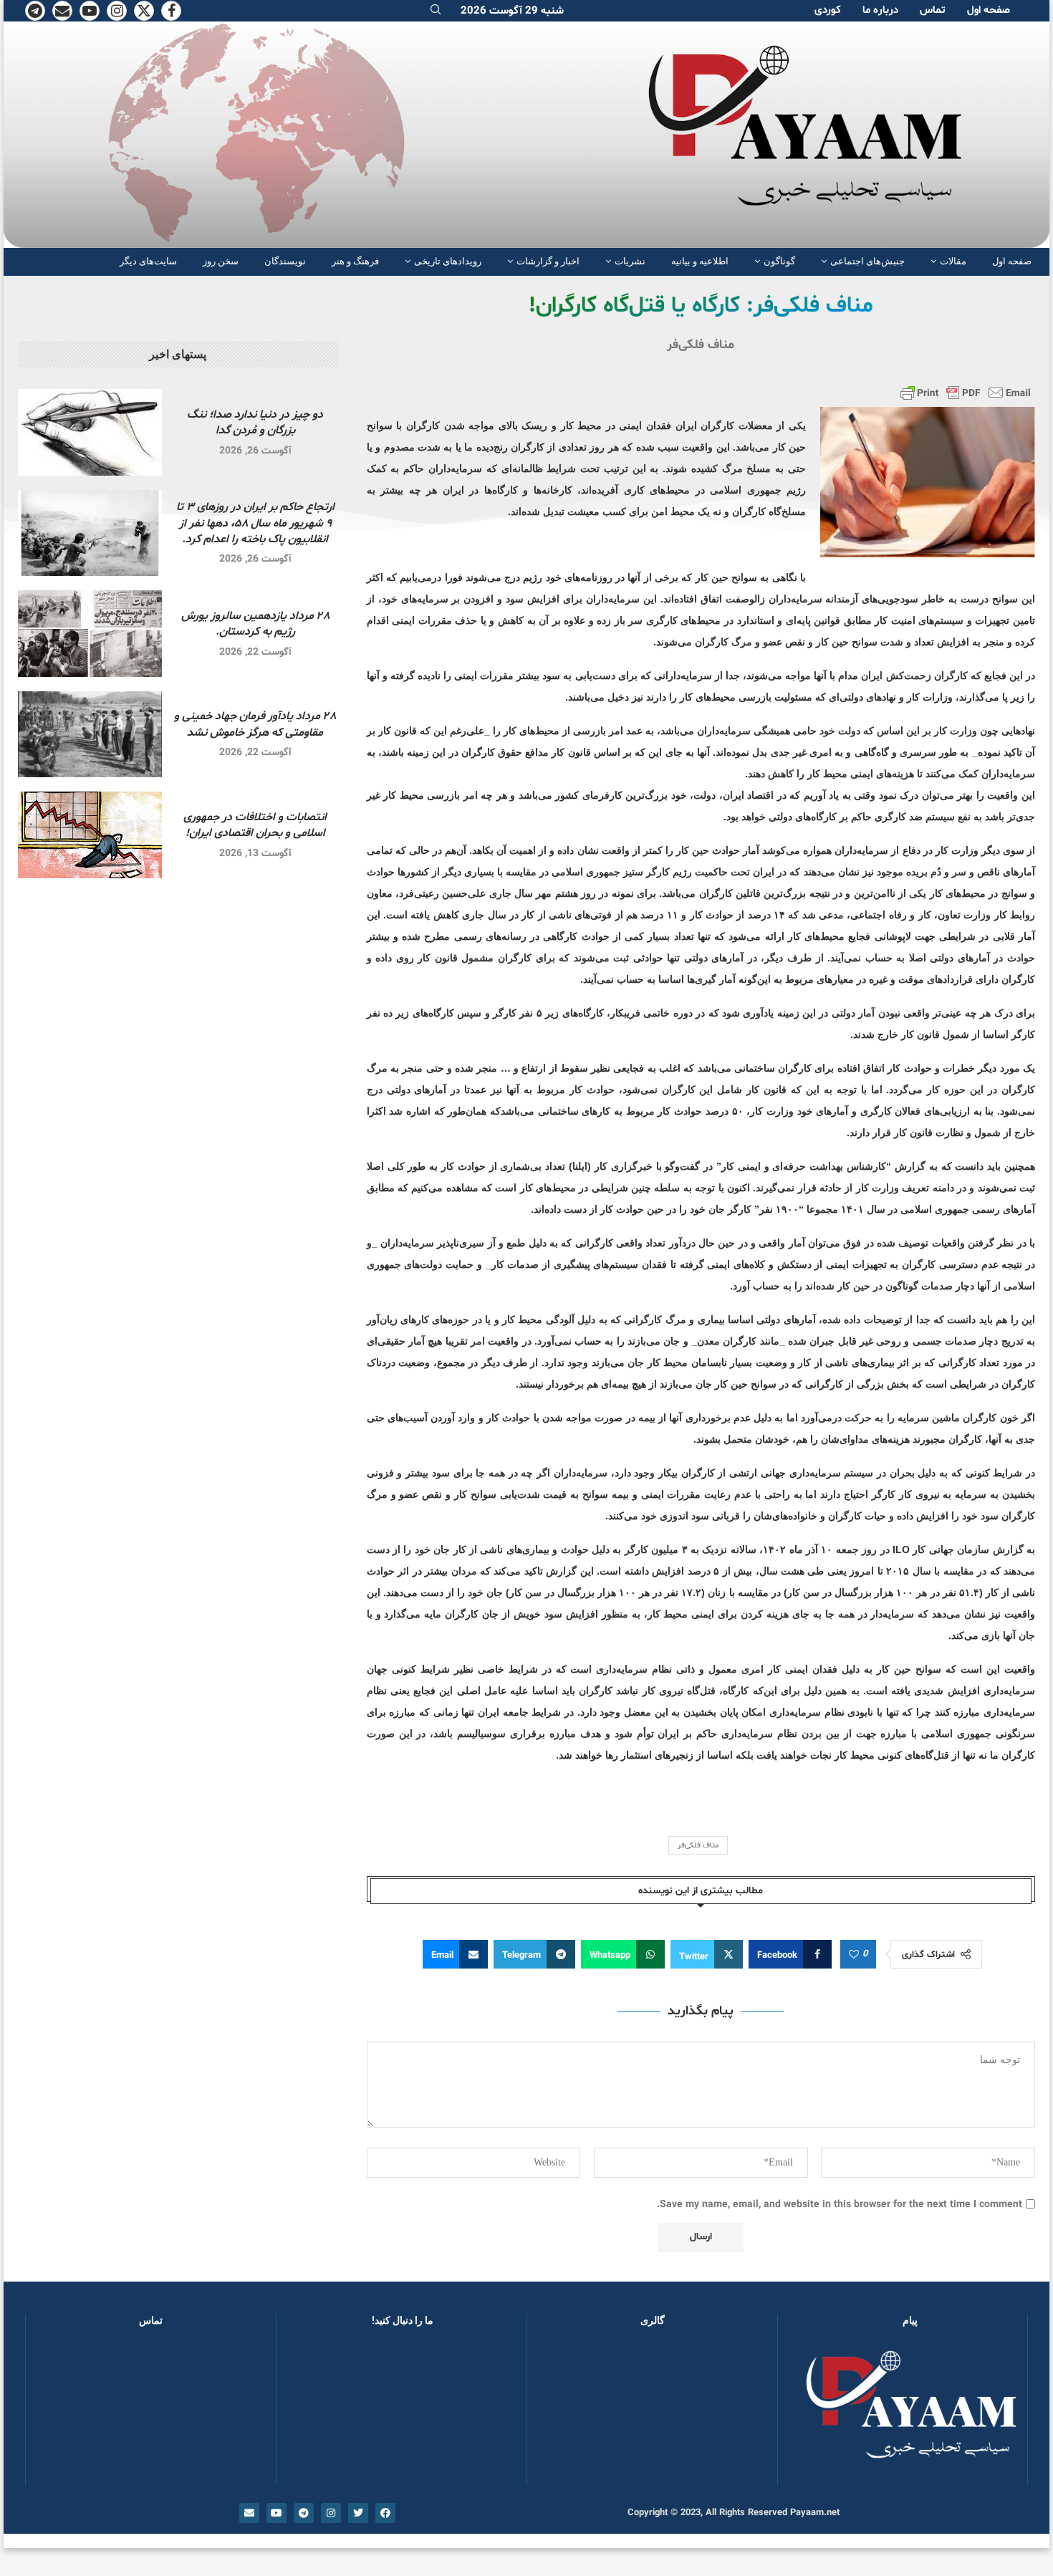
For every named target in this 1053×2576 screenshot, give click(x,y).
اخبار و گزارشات (548, 261)
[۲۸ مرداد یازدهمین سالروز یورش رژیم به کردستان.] (90, 634)
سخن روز (221, 261)
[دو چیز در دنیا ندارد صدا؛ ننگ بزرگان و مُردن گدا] (90, 432)
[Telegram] (35, 11)
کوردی (828, 10)
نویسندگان (285, 261)
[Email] (62, 11)
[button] (561, 2413)
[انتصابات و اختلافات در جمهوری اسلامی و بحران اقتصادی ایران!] (90, 835)
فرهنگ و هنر (355, 261)
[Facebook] (171, 11)
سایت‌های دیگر (148, 261)
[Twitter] (144, 11)
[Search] (436, 11)
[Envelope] (249, 2513)
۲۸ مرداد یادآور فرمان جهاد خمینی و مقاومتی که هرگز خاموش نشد (255, 724)
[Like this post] (854, 1955)
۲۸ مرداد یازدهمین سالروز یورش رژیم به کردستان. (255, 624)
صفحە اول (989, 10)
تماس (933, 10)
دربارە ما (880, 10)
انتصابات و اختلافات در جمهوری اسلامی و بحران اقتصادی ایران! (255, 825)
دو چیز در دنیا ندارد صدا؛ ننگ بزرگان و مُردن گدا (255, 423)
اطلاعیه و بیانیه (700, 261)
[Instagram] (117, 11)
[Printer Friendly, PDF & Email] (966, 393)
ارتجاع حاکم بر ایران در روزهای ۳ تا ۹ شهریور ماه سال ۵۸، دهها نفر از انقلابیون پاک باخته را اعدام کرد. (255, 523)
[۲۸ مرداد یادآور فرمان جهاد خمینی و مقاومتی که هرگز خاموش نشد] (90, 735)
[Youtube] (90, 11)
